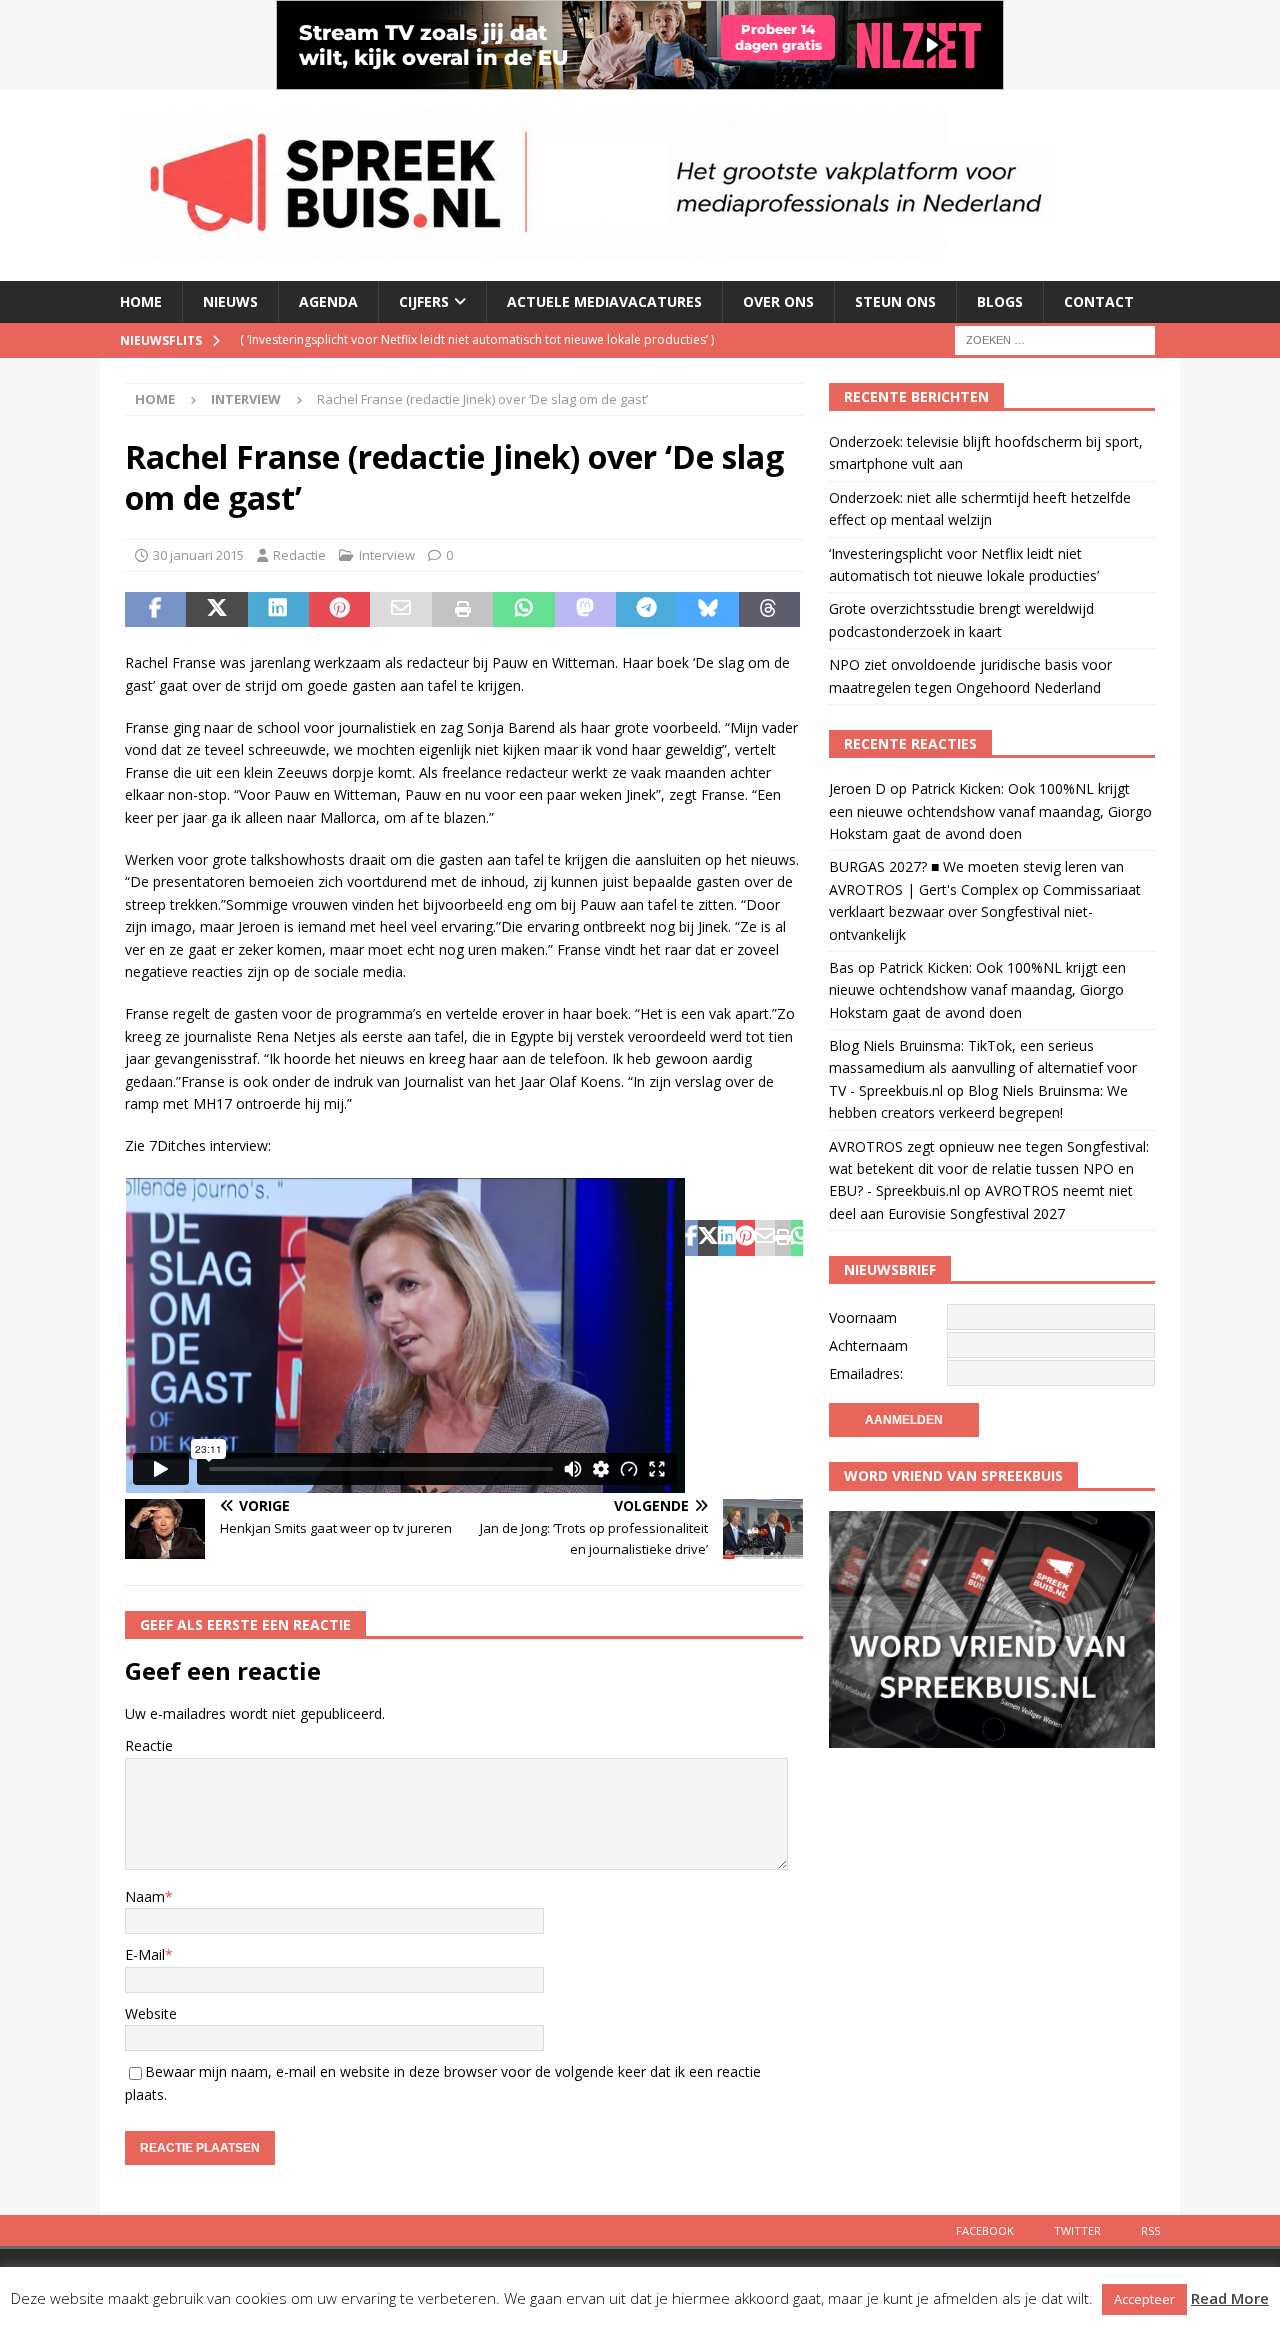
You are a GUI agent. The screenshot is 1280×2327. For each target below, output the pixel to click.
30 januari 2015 (198, 555)
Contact (1099, 301)
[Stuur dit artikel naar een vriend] (400, 610)
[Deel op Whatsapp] (523, 610)
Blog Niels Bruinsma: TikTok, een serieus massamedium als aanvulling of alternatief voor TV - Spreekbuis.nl (983, 1068)
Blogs (1000, 301)
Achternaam (868, 1345)
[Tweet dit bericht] (216, 610)
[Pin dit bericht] (339, 610)
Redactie (299, 555)
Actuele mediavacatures (604, 301)
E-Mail (145, 1954)
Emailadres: (866, 1373)
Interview (387, 555)
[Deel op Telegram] (646, 610)
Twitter (1077, 2230)
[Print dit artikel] (462, 610)
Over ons (778, 301)
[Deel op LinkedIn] (278, 610)
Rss (1150, 2230)
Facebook (985, 2230)
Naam (145, 1896)
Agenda (328, 301)
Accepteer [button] (1144, 2299)
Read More (1230, 2298)
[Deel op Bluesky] (707, 610)
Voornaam (863, 1317)
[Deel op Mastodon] (585, 610)
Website (151, 2013)
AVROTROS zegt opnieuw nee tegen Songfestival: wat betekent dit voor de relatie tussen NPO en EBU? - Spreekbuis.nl (989, 1169)
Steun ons (895, 301)
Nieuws (230, 301)
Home (141, 301)
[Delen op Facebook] (155, 610)
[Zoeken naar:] (1055, 338)
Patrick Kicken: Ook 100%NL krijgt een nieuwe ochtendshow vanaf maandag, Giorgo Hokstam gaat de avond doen (990, 811)
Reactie (149, 1745)
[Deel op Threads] (769, 610)
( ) (477, 339)
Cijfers (424, 301)
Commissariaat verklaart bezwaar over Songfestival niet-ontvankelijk (985, 912)
